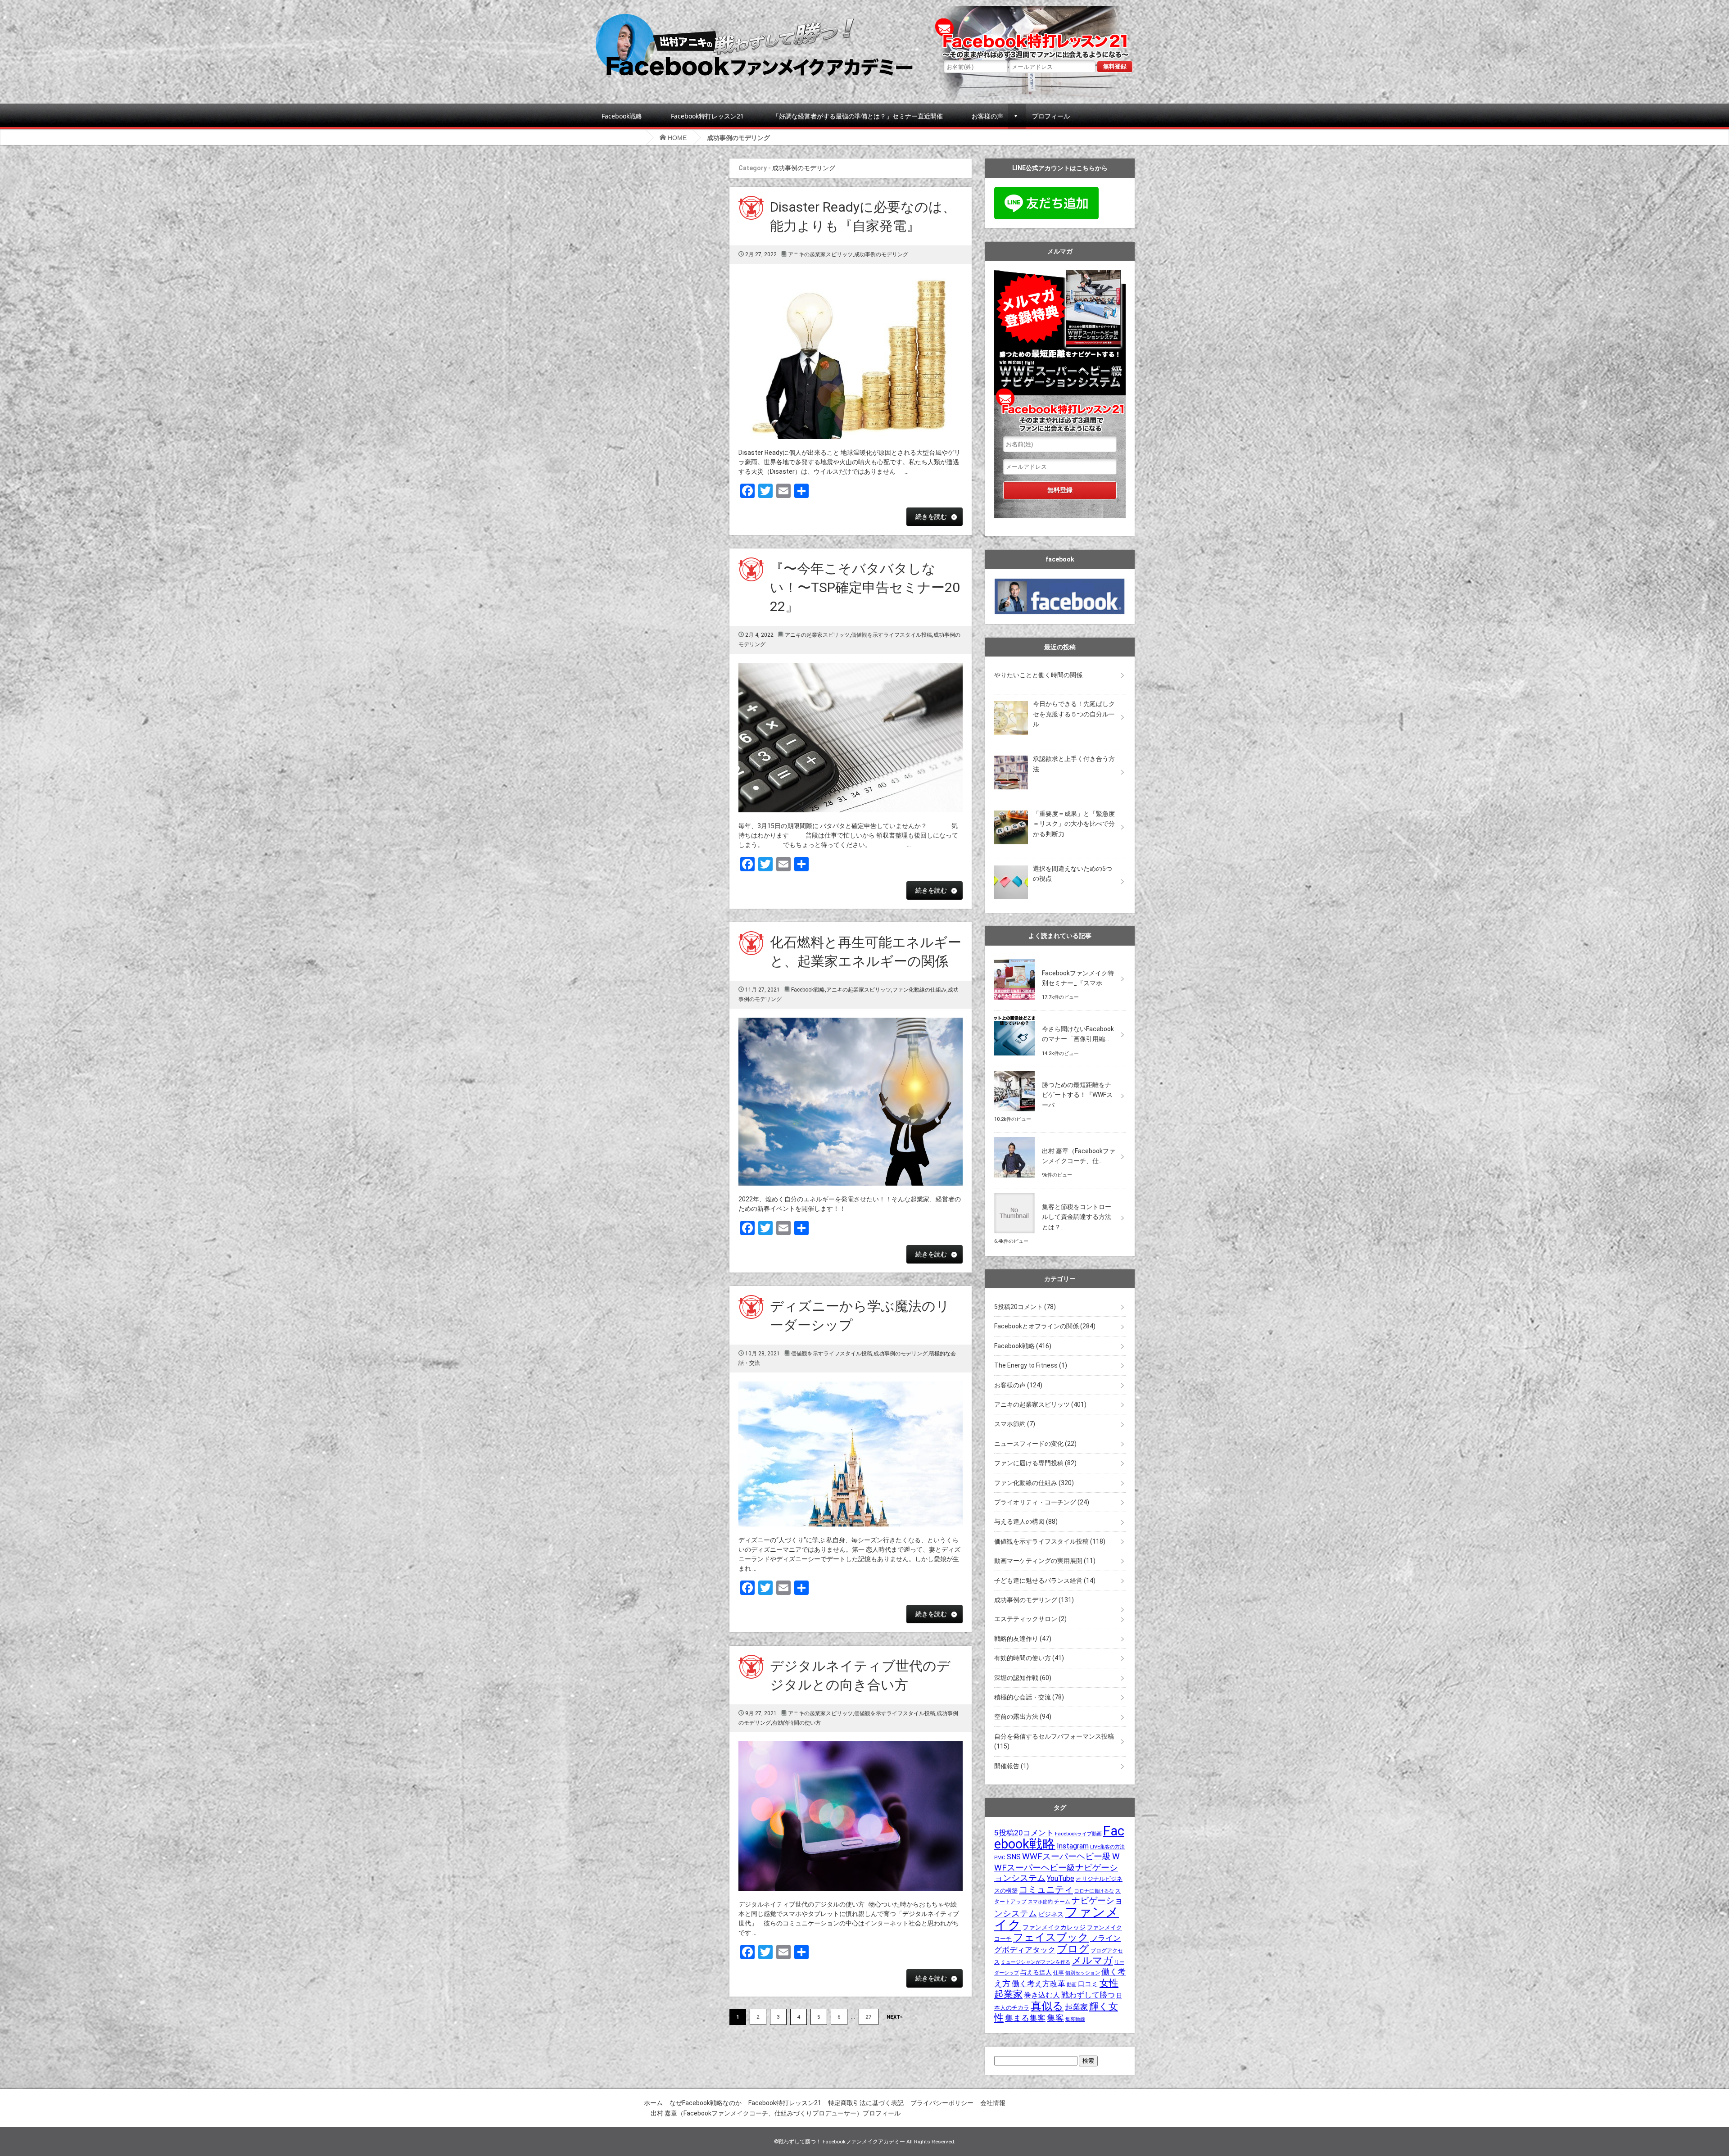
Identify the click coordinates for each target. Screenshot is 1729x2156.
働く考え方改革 (1039, 1984)
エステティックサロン (1030, 1619)
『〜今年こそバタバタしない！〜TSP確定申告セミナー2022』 (865, 587)
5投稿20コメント (1025, 1307)
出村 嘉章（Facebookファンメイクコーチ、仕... (1079, 1156)
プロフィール (1051, 116)
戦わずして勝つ (1088, 1995)
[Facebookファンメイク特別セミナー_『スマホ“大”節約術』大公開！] (1060, 959)
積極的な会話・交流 (1029, 1697)
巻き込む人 (1042, 1995)
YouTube (1061, 1878)
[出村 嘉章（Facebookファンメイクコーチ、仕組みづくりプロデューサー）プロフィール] (1060, 1137)
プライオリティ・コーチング (1042, 1502)
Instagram (1073, 1846)
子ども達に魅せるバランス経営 (1045, 1581)
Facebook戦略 (622, 116)
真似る (1047, 2006)
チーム (1062, 1902)
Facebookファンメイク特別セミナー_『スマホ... (1078, 978)
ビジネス (1051, 1914)
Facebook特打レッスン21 (707, 116)
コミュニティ (1046, 1889)
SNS (1014, 1857)
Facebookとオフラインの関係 (1045, 1326)
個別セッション (1083, 1973)
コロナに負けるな (1094, 1891)
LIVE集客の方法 (1107, 1847)
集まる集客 (1025, 2018)
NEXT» (895, 2017)
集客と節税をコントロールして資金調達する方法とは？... (1077, 1217)
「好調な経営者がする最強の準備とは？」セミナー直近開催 (858, 116)
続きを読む (931, 516)
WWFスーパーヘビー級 (1066, 1856)
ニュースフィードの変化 (1035, 1444)
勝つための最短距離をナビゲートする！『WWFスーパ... (1077, 1095)
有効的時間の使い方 (797, 1723)
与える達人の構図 (1026, 1522)
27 (869, 2017)
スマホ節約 (1015, 1424)
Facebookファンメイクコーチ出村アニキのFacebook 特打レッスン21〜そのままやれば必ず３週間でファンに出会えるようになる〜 (1035, 30)
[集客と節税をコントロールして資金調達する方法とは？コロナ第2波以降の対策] (1060, 1193)
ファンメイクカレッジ (1054, 1927)
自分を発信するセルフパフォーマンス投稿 (1054, 1741)
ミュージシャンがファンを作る (1036, 1962)
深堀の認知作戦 (1023, 1678)
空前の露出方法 (1023, 1717)
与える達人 (1036, 1973)
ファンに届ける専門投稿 (1035, 1463)
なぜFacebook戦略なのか (706, 2103)
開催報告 (1012, 1766)
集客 (1055, 2018)
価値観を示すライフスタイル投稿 (892, 635)
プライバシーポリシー (942, 2103)
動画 (1072, 1984)
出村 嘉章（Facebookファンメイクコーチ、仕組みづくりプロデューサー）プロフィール (776, 2113)
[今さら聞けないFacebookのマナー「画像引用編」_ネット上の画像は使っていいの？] (1060, 1015)
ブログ (1073, 1949)
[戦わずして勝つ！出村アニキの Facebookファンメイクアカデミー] (754, 17)
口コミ (1088, 1984)
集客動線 (1075, 2019)
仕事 (1059, 1973)
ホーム (653, 2103)
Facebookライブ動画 (1078, 1834)
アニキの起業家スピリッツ (820, 254)
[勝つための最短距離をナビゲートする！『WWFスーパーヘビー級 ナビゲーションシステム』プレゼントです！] (1060, 1071)
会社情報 (993, 2103)
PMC (1000, 1857)
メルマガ (1092, 1960)
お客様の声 (987, 116)
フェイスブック (1051, 1937)
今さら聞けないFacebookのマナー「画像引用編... (1078, 1034)
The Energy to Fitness (1031, 1365)
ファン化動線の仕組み (919, 990)
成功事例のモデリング (881, 254)
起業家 (1076, 2007)
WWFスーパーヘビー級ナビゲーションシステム (1057, 1867)
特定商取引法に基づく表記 (866, 2103)
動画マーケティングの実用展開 (1045, 1561)
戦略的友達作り (1023, 1639)
